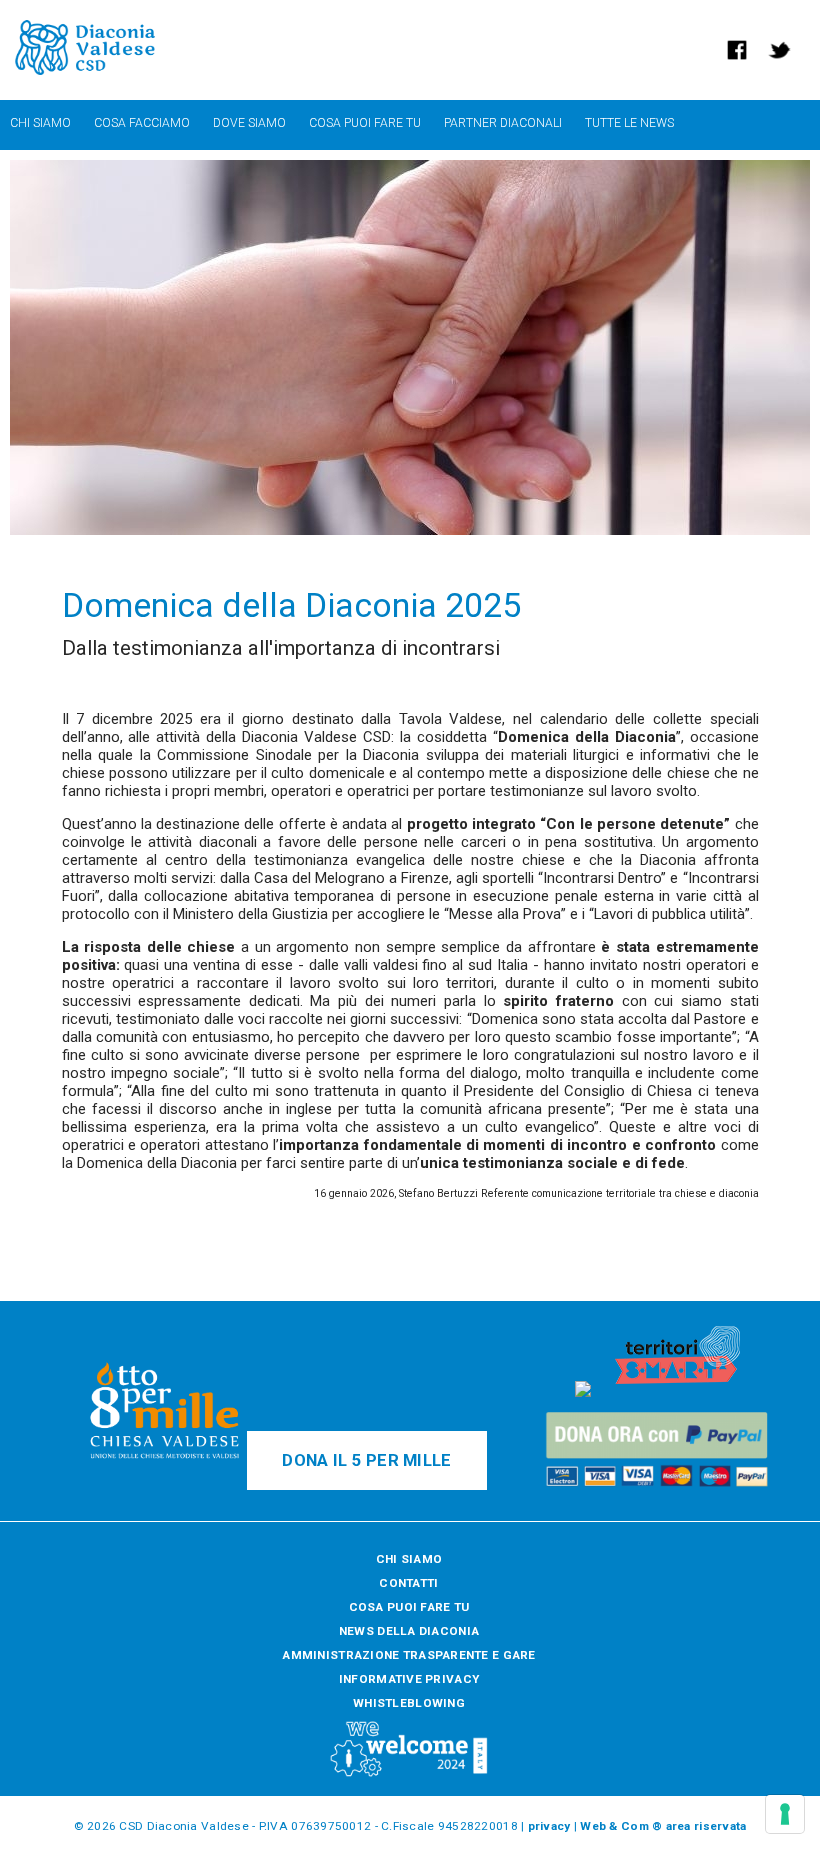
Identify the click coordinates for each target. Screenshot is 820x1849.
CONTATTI (408, 1583)
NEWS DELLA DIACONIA (409, 1631)
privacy (549, 1826)
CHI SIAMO (409, 1559)
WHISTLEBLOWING (409, 1703)
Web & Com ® (621, 1826)
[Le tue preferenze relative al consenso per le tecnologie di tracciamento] (785, 1814)
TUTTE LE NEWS (629, 123)
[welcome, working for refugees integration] (409, 1774)
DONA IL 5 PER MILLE (366, 1460)
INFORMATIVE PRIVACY (409, 1679)
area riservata (706, 1826)
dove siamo (249, 123)
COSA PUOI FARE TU (409, 1607)
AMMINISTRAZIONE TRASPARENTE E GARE (408, 1655)
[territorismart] (677, 1393)
